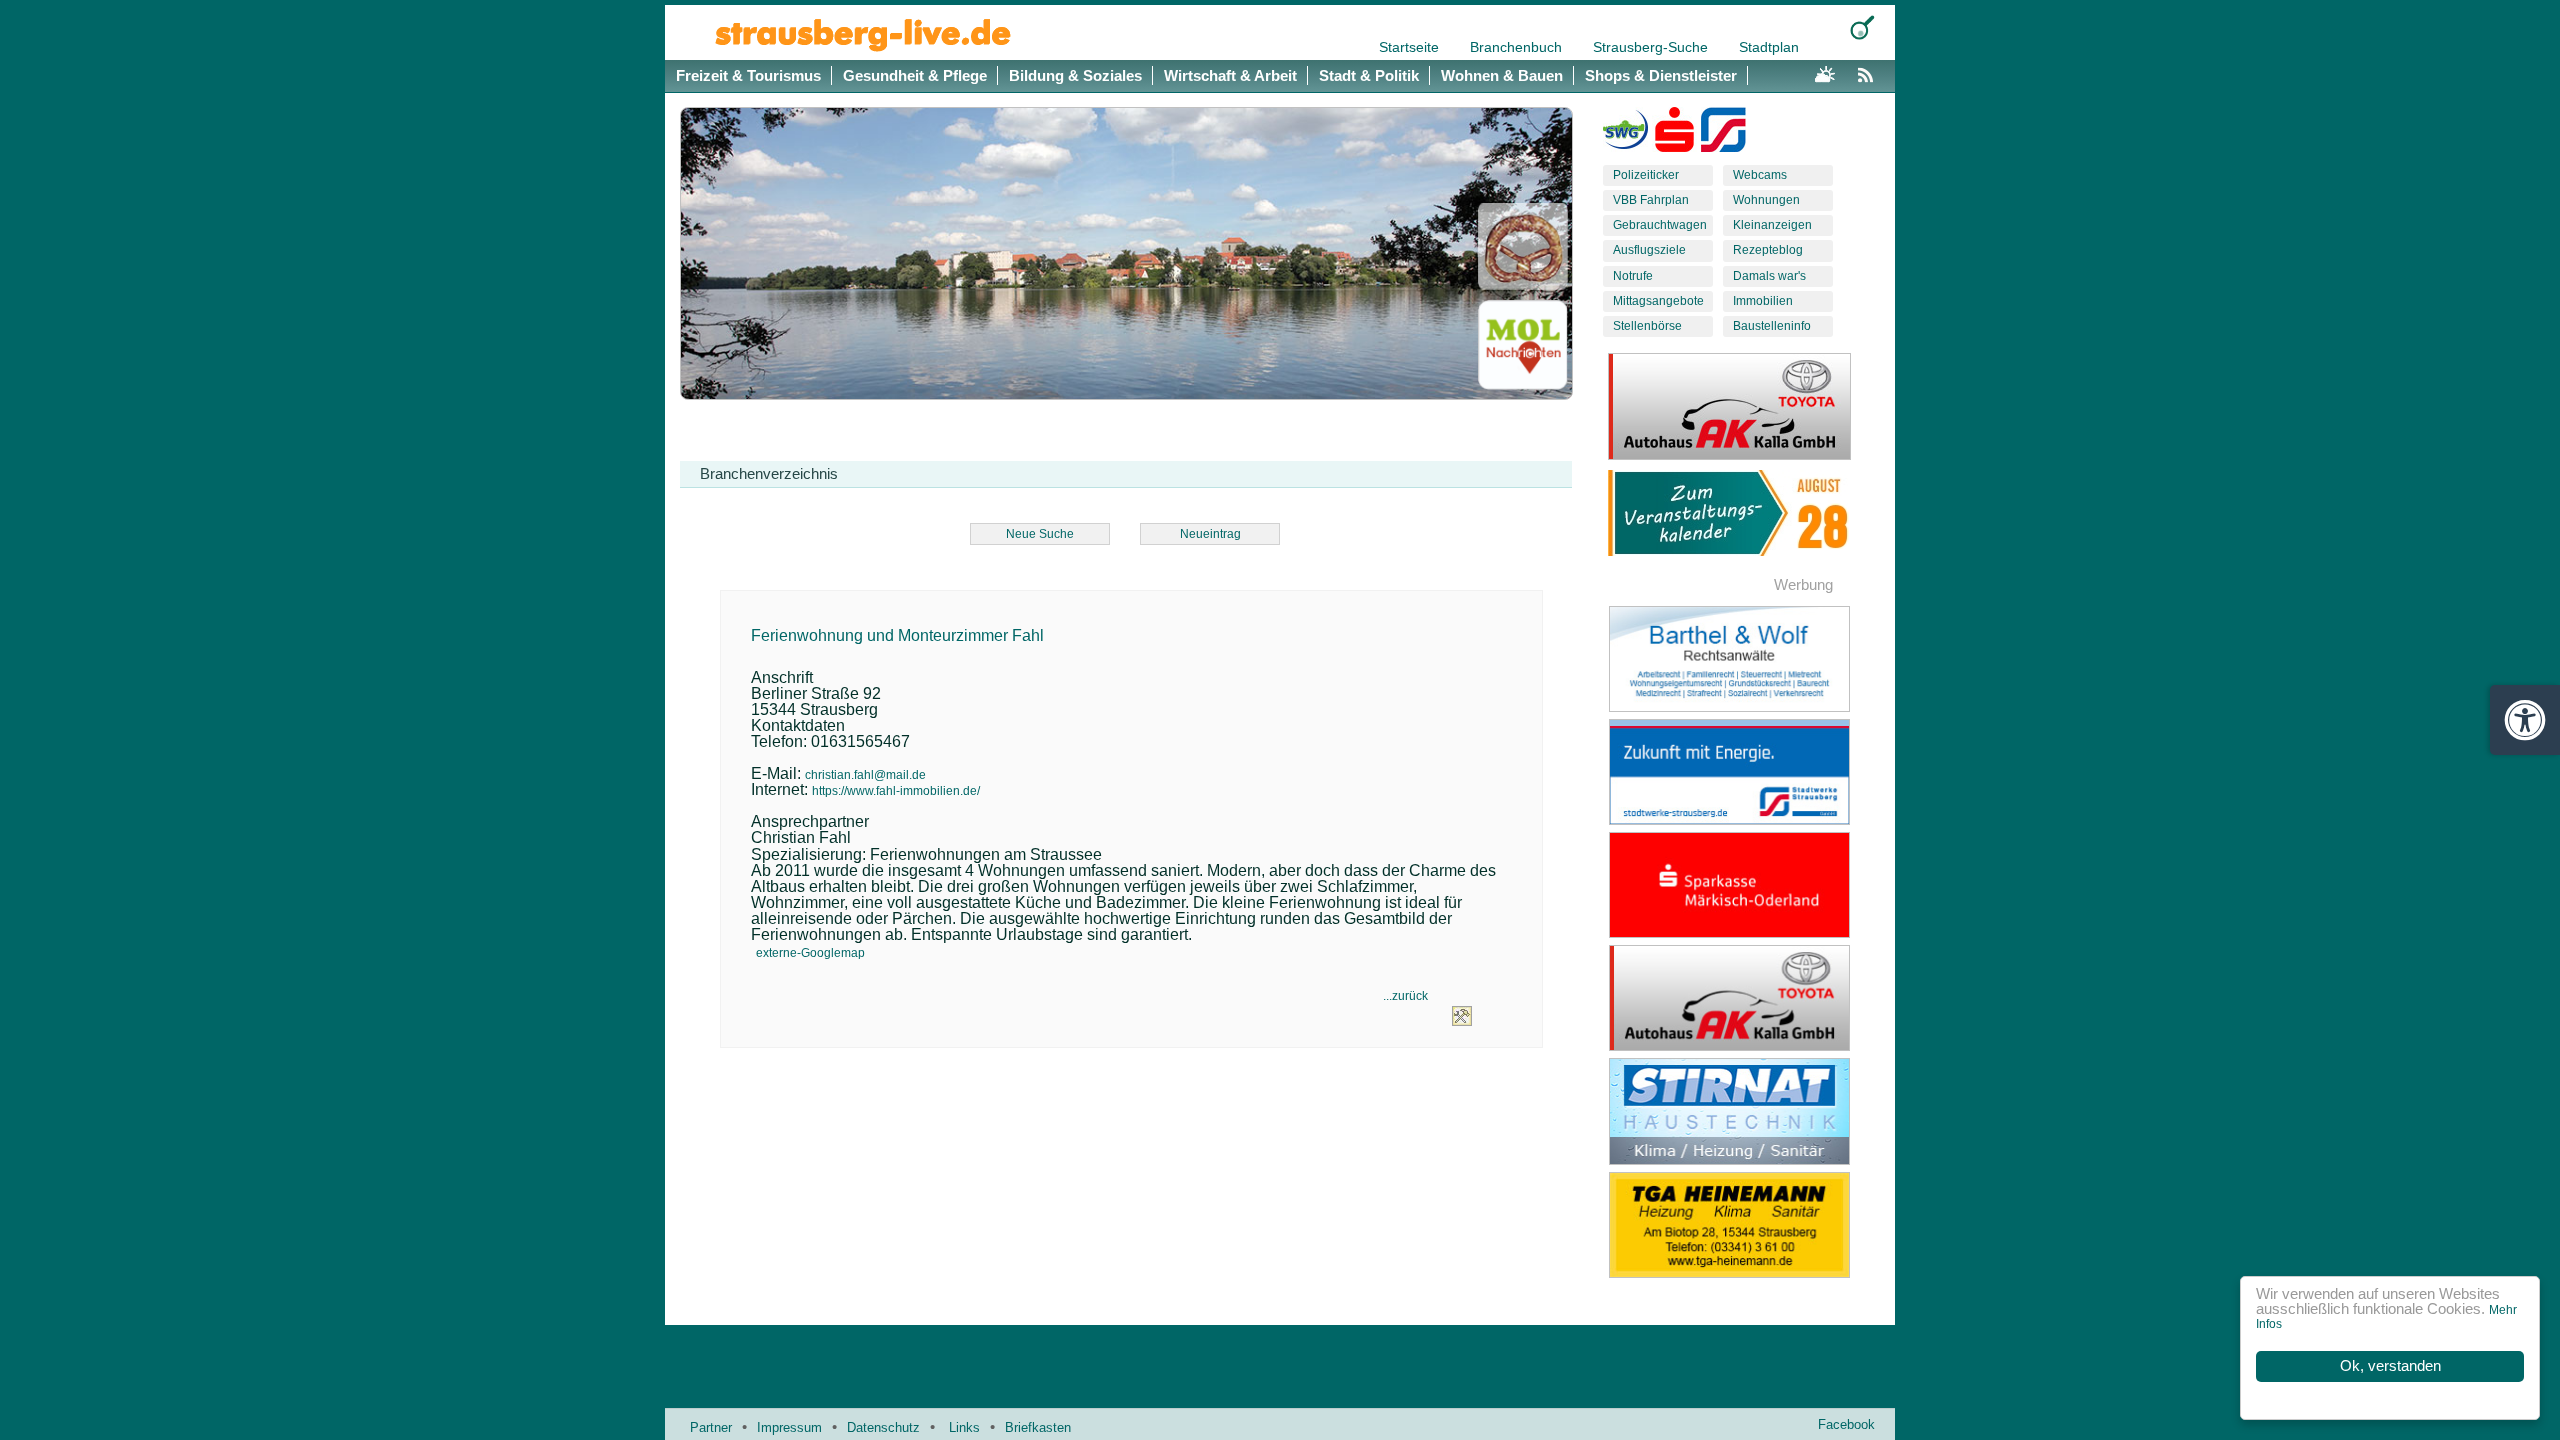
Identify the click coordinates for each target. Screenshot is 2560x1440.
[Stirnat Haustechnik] (1745, 1111)
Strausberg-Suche (1652, 47)
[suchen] (1862, 27)
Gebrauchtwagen (1660, 225)
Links (964, 1427)
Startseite (1411, 47)
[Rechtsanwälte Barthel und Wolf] (1745, 659)
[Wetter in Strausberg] (1825, 72)
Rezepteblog (1768, 250)
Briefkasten (1038, 1427)
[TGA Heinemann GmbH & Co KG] (1745, 1225)
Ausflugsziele (1649, 250)
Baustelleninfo (1772, 326)
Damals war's (1769, 276)
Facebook (1846, 1424)
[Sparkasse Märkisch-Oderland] (1745, 885)
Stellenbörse (1647, 326)
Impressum (789, 1427)
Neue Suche (1040, 534)
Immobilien (1763, 301)
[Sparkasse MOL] (1674, 134)
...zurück (1405, 996)
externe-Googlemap (810, 953)
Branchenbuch (1518, 47)
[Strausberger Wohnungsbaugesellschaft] (1625, 134)
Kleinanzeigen (1772, 225)
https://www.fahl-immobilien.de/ (896, 791)
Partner (711, 1427)
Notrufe (1633, 276)
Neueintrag (1210, 534)
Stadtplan (1769, 47)
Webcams (1760, 175)
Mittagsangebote (1658, 301)
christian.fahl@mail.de (865, 775)
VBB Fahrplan (1651, 200)
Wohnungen (1766, 200)
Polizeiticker (1646, 175)
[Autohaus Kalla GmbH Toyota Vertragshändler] (1745, 998)
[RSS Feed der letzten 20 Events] (1870, 72)
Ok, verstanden (2390, 1366)
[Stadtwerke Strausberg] (1723, 134)
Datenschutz (883, 1427)
